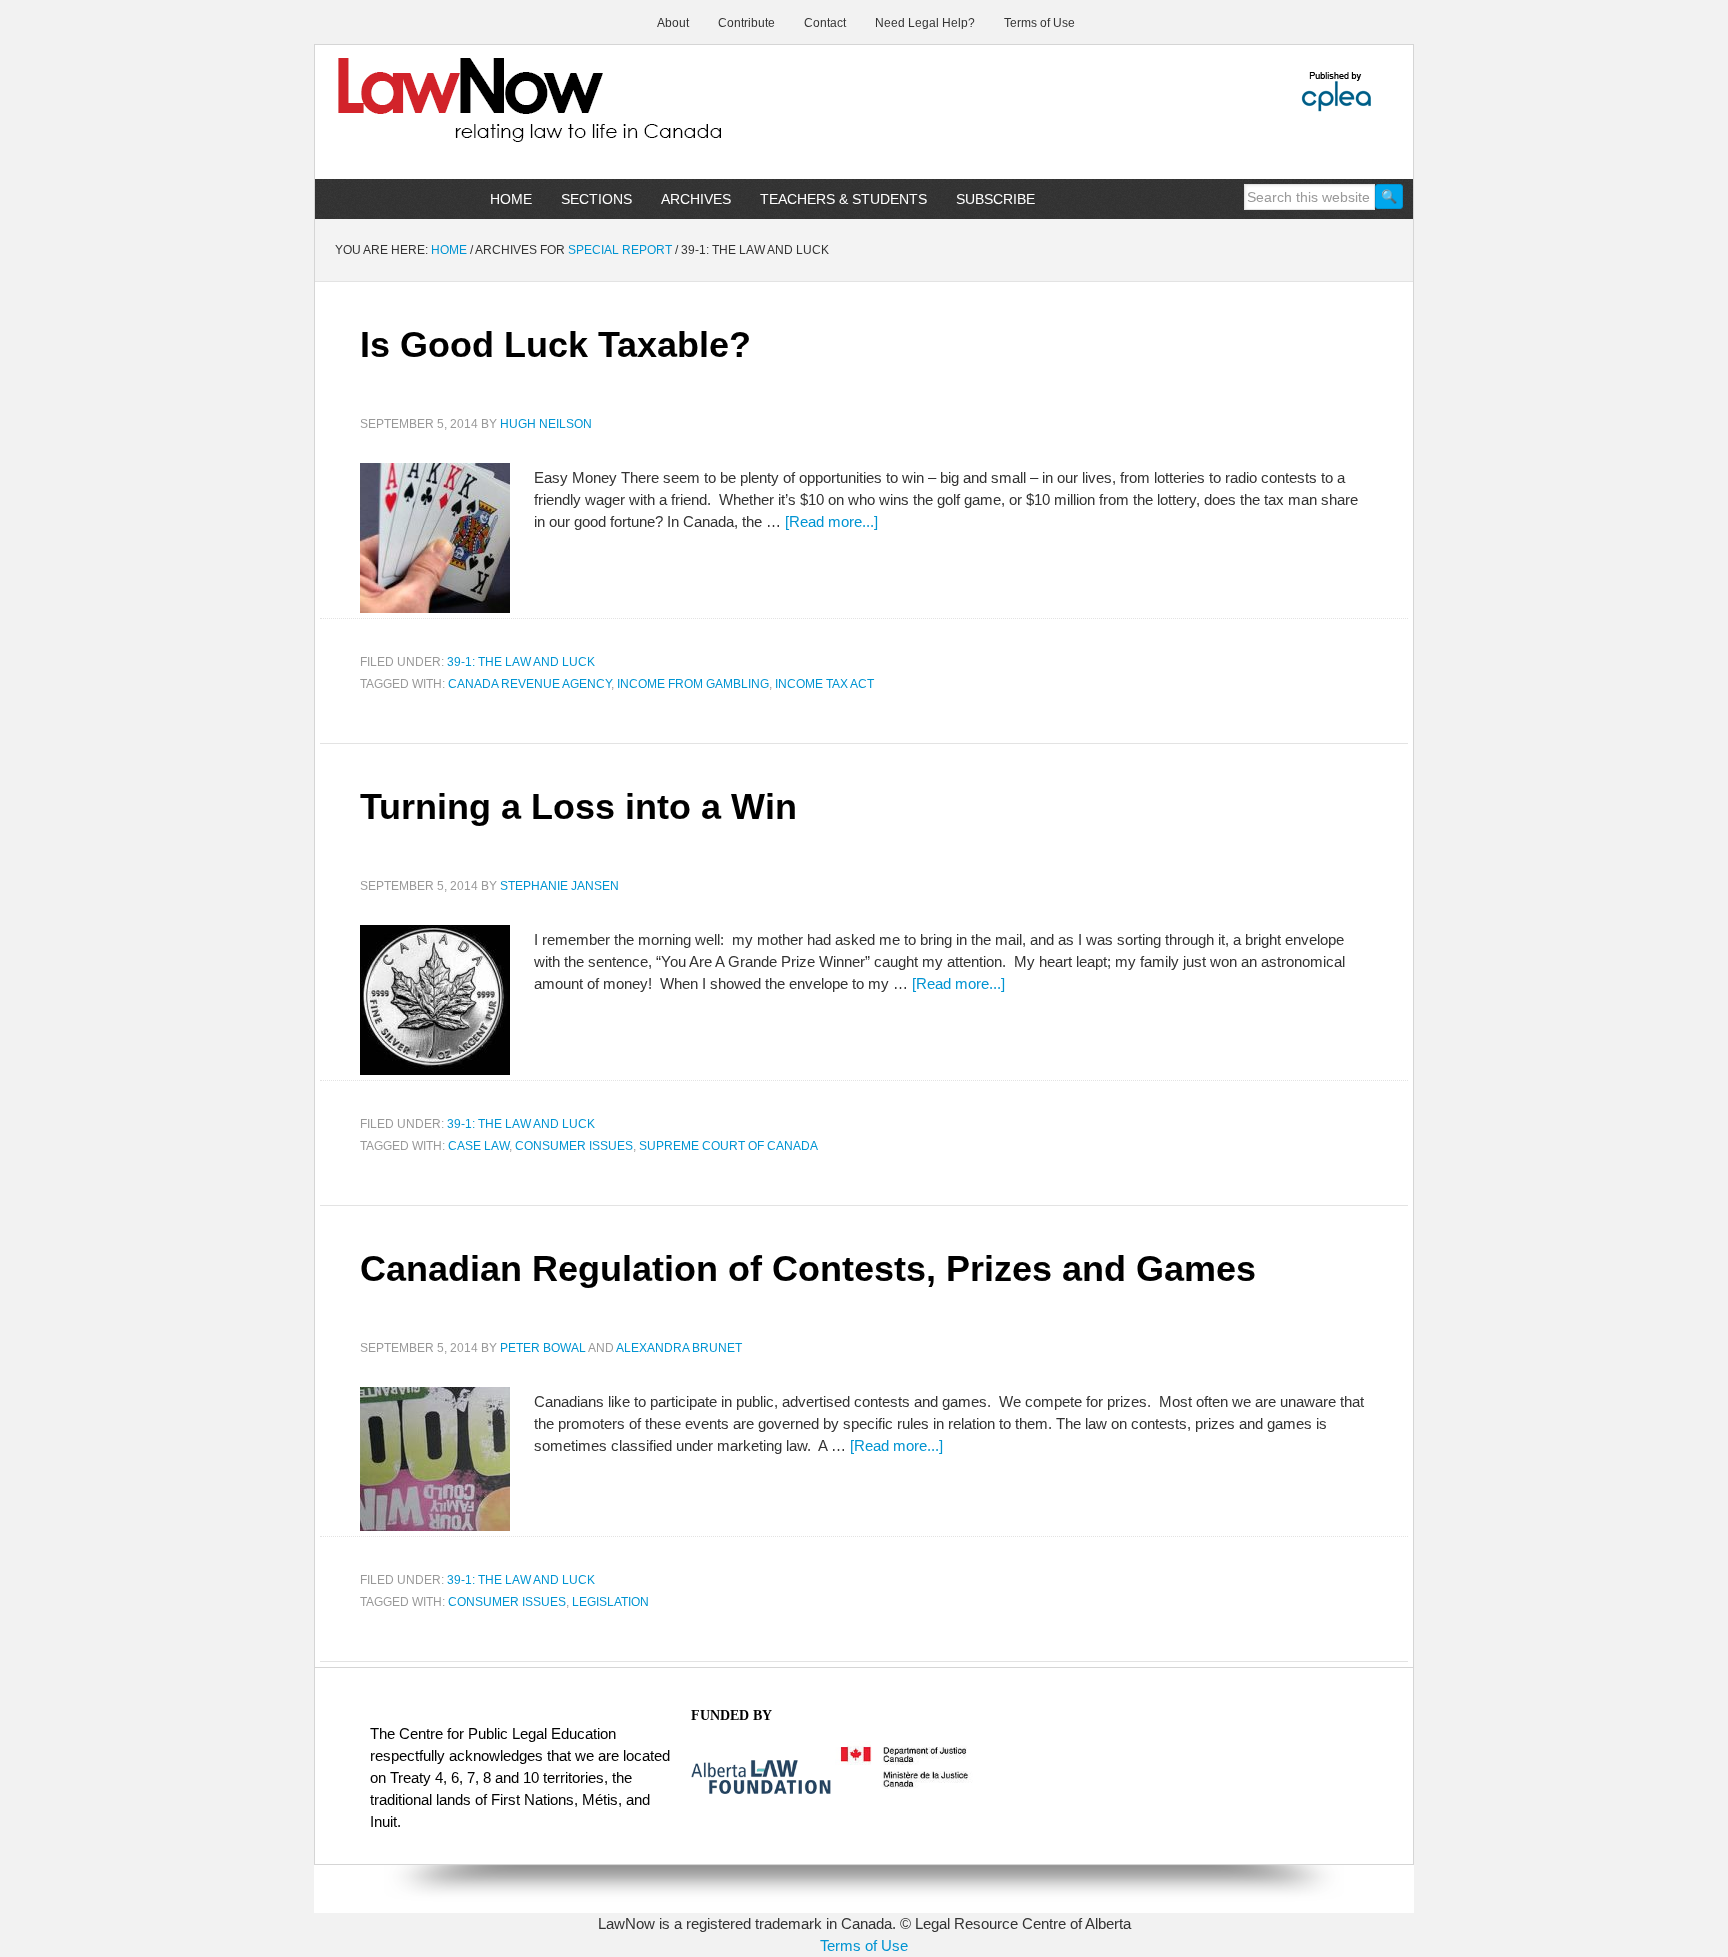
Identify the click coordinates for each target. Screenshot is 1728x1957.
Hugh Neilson (546, 424)
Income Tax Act (824, 684)
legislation (610, 1602)
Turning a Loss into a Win (578, 806)
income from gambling (693, 684)
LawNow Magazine (485, 114)
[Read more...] (831, 521)
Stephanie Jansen (559, 886)
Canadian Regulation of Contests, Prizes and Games (808, 1268)
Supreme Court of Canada (728, 1146)
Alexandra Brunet (679, 1348)
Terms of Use (864, 1945)
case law (478, 1146)
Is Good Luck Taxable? (555, 344)
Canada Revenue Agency (529, 684)
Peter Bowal (543, 1348)
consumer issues (574, 1146)
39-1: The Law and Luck (521, 662)
